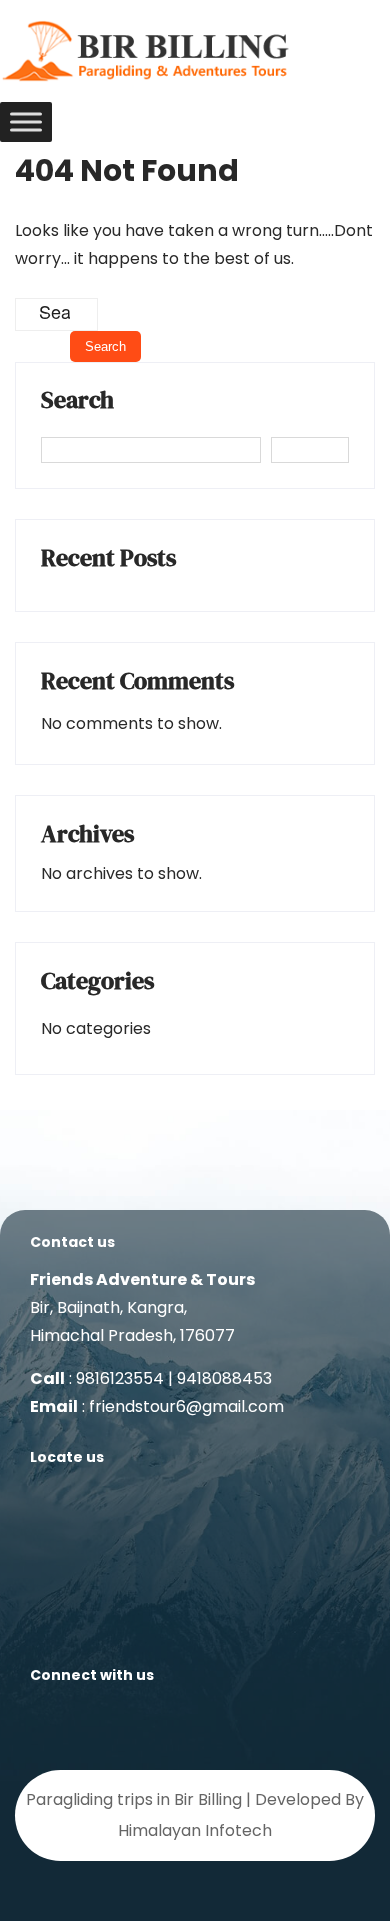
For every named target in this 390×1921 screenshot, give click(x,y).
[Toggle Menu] (26, 121)
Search (77, 402)
